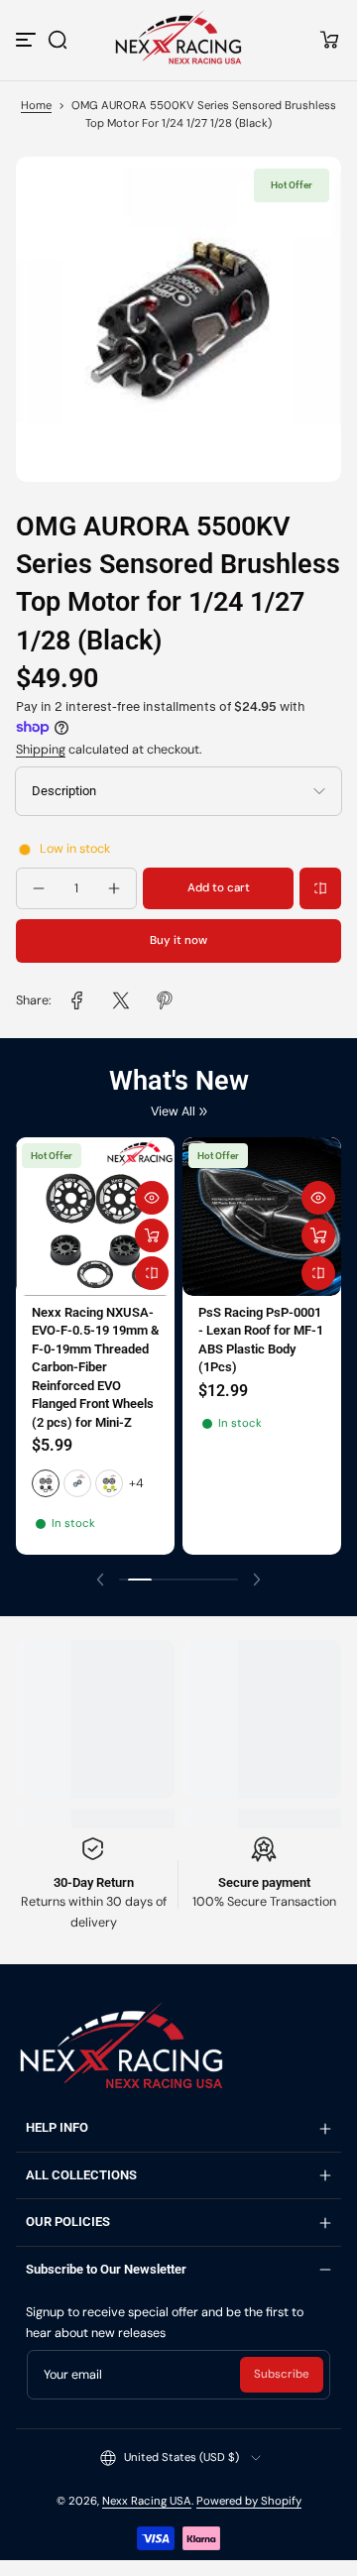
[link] (77, 1000)
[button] (58, 40)
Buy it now (178, 940)
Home (36, 106)
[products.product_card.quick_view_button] (152, 1198)
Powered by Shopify (249, 2501)
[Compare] (320, 888)
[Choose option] (152, 1235)
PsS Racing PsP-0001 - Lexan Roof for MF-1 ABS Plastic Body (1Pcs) (261, 1340)
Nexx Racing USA (147, 2501)
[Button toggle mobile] (28, 40)
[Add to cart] (318, 1235)
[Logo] (178, 39)
